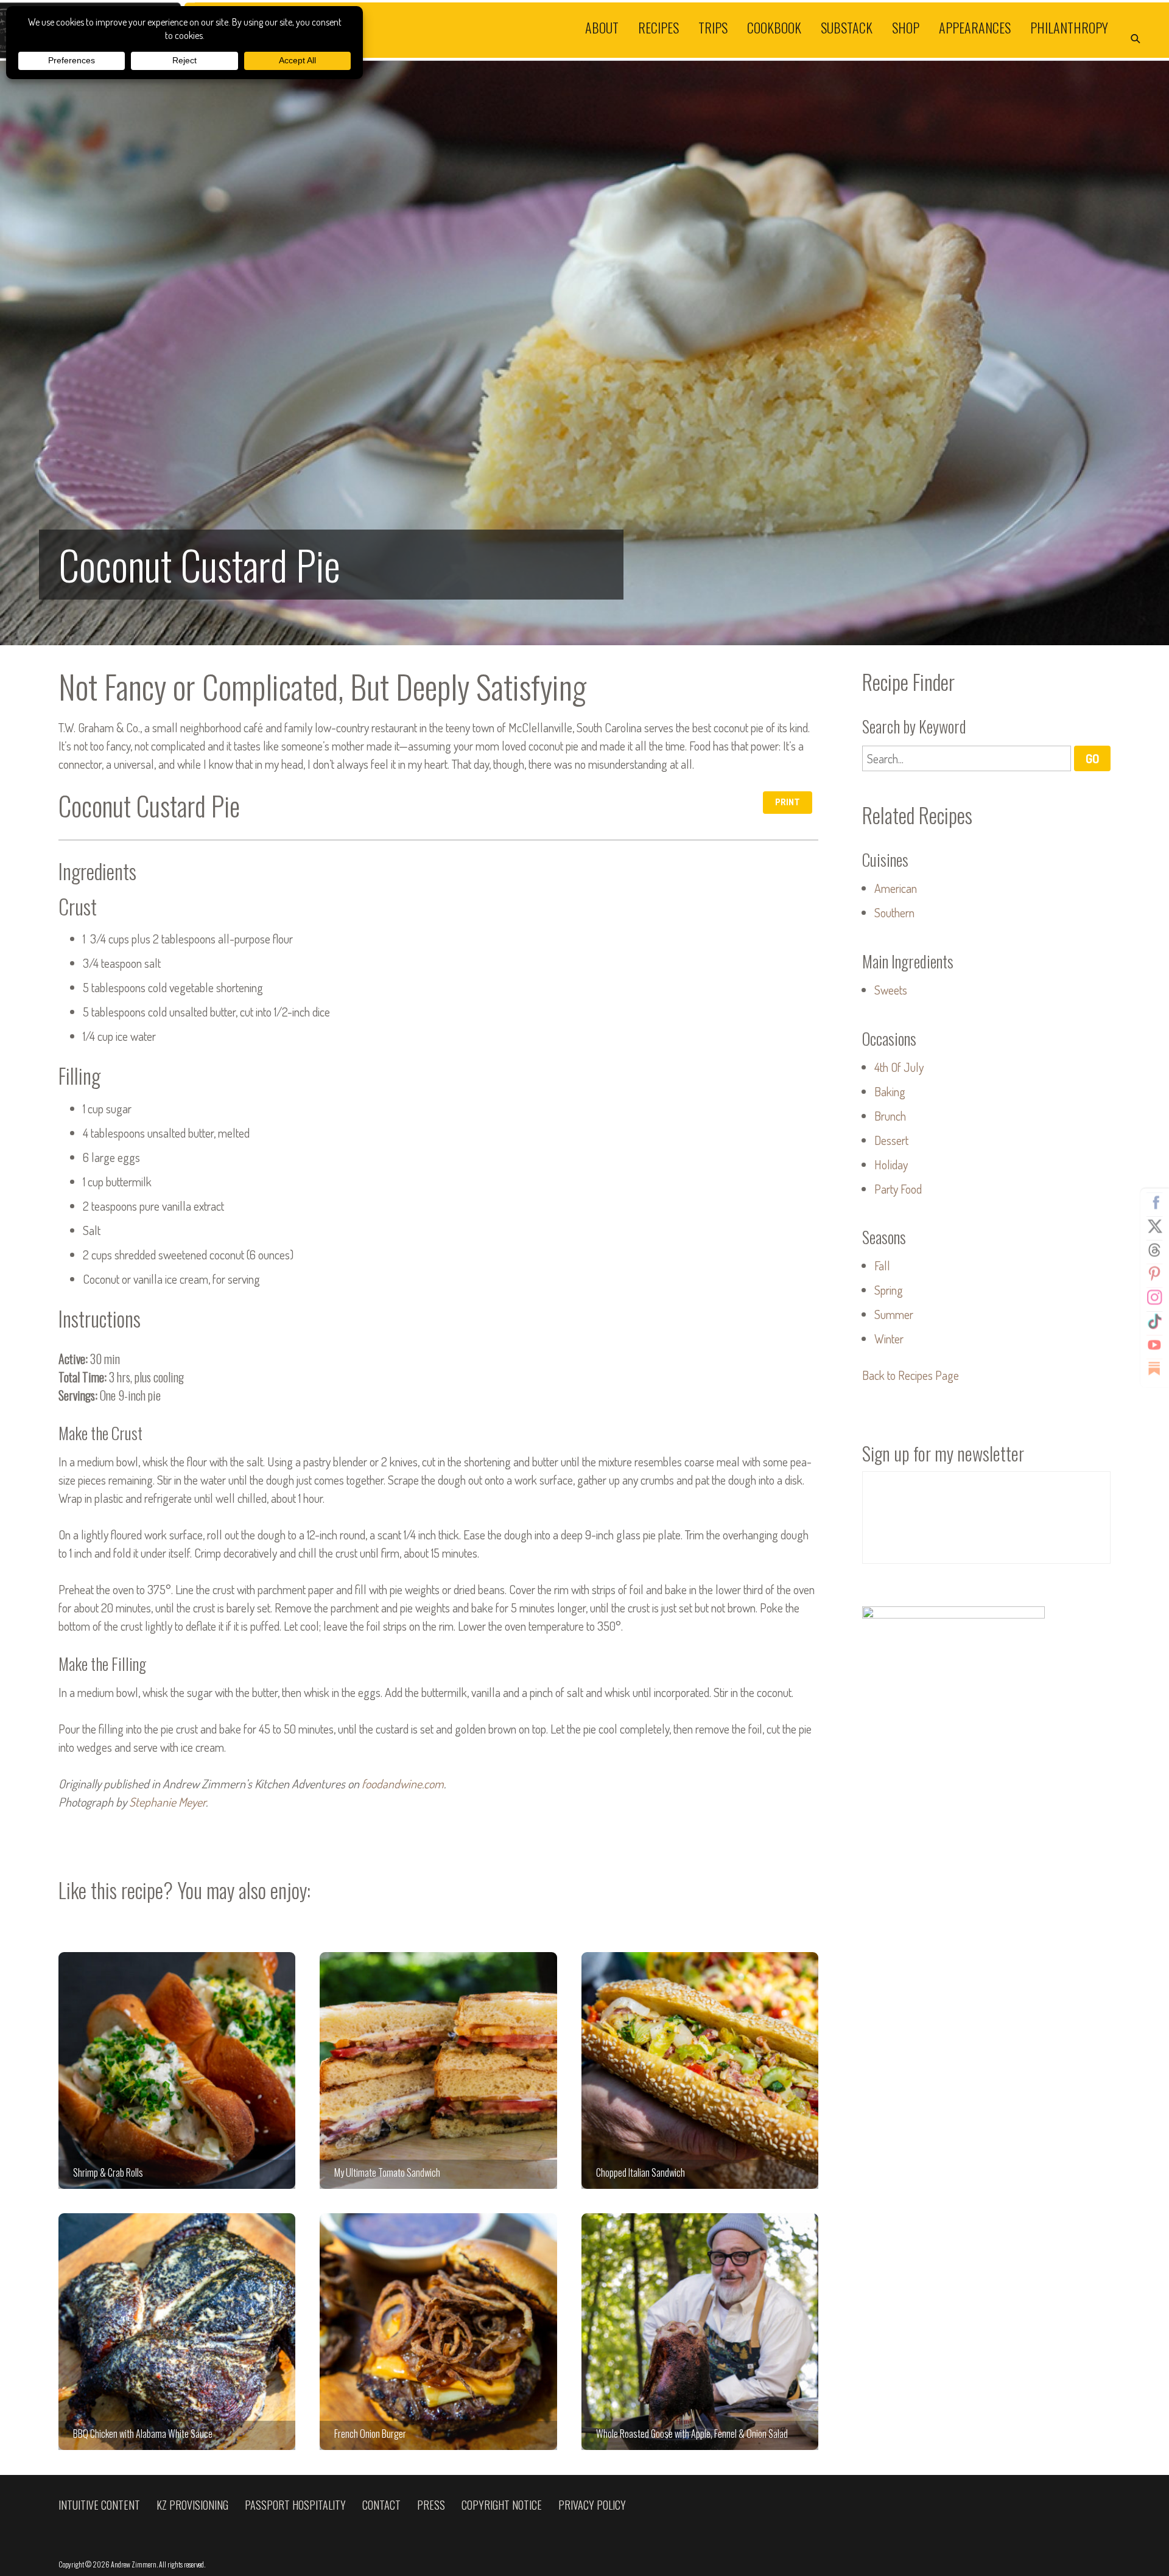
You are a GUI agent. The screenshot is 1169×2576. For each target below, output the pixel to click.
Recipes (658, 27)
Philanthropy (1069, 27)
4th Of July (899, 1067)
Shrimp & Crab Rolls (177, 2070)
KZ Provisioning (192, 2505)
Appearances (975, 27)
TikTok (1154, 1321)
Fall (882, 1265)
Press (431, 2505)
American (896, 888)
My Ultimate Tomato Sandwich (438, 2070)
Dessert (891, 1140)
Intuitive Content (99, 2505)
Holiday (891, 1164)
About (602, 27)
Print (788, 802)
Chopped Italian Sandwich (700, 2070)
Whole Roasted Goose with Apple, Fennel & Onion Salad (700, 2332)
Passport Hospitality (295, 2505)
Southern (894, 912)
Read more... (584, 353)
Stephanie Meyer (167, 1802)
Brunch (890, 1116)
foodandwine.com (403, 1783)
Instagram (1154, 1298)
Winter (889, 1339)
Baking (890, 1091)
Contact (381, 2505)
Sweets (891, 990)
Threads (1154, 1250)
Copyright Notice (502, 2505)
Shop (906, 27)
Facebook (1154, 1203)
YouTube (1154, 1345)
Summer (894, 1314)
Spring (889, 1290)
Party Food (898, 1189)
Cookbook (774, 27)
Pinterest (1154, 1274)
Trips (713, 27)
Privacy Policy (592, 2505)
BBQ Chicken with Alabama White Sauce (177, 2332)
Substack (847, 27)
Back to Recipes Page (911, 1375)
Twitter (1154, 1227)
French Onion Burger (438, 2332)
